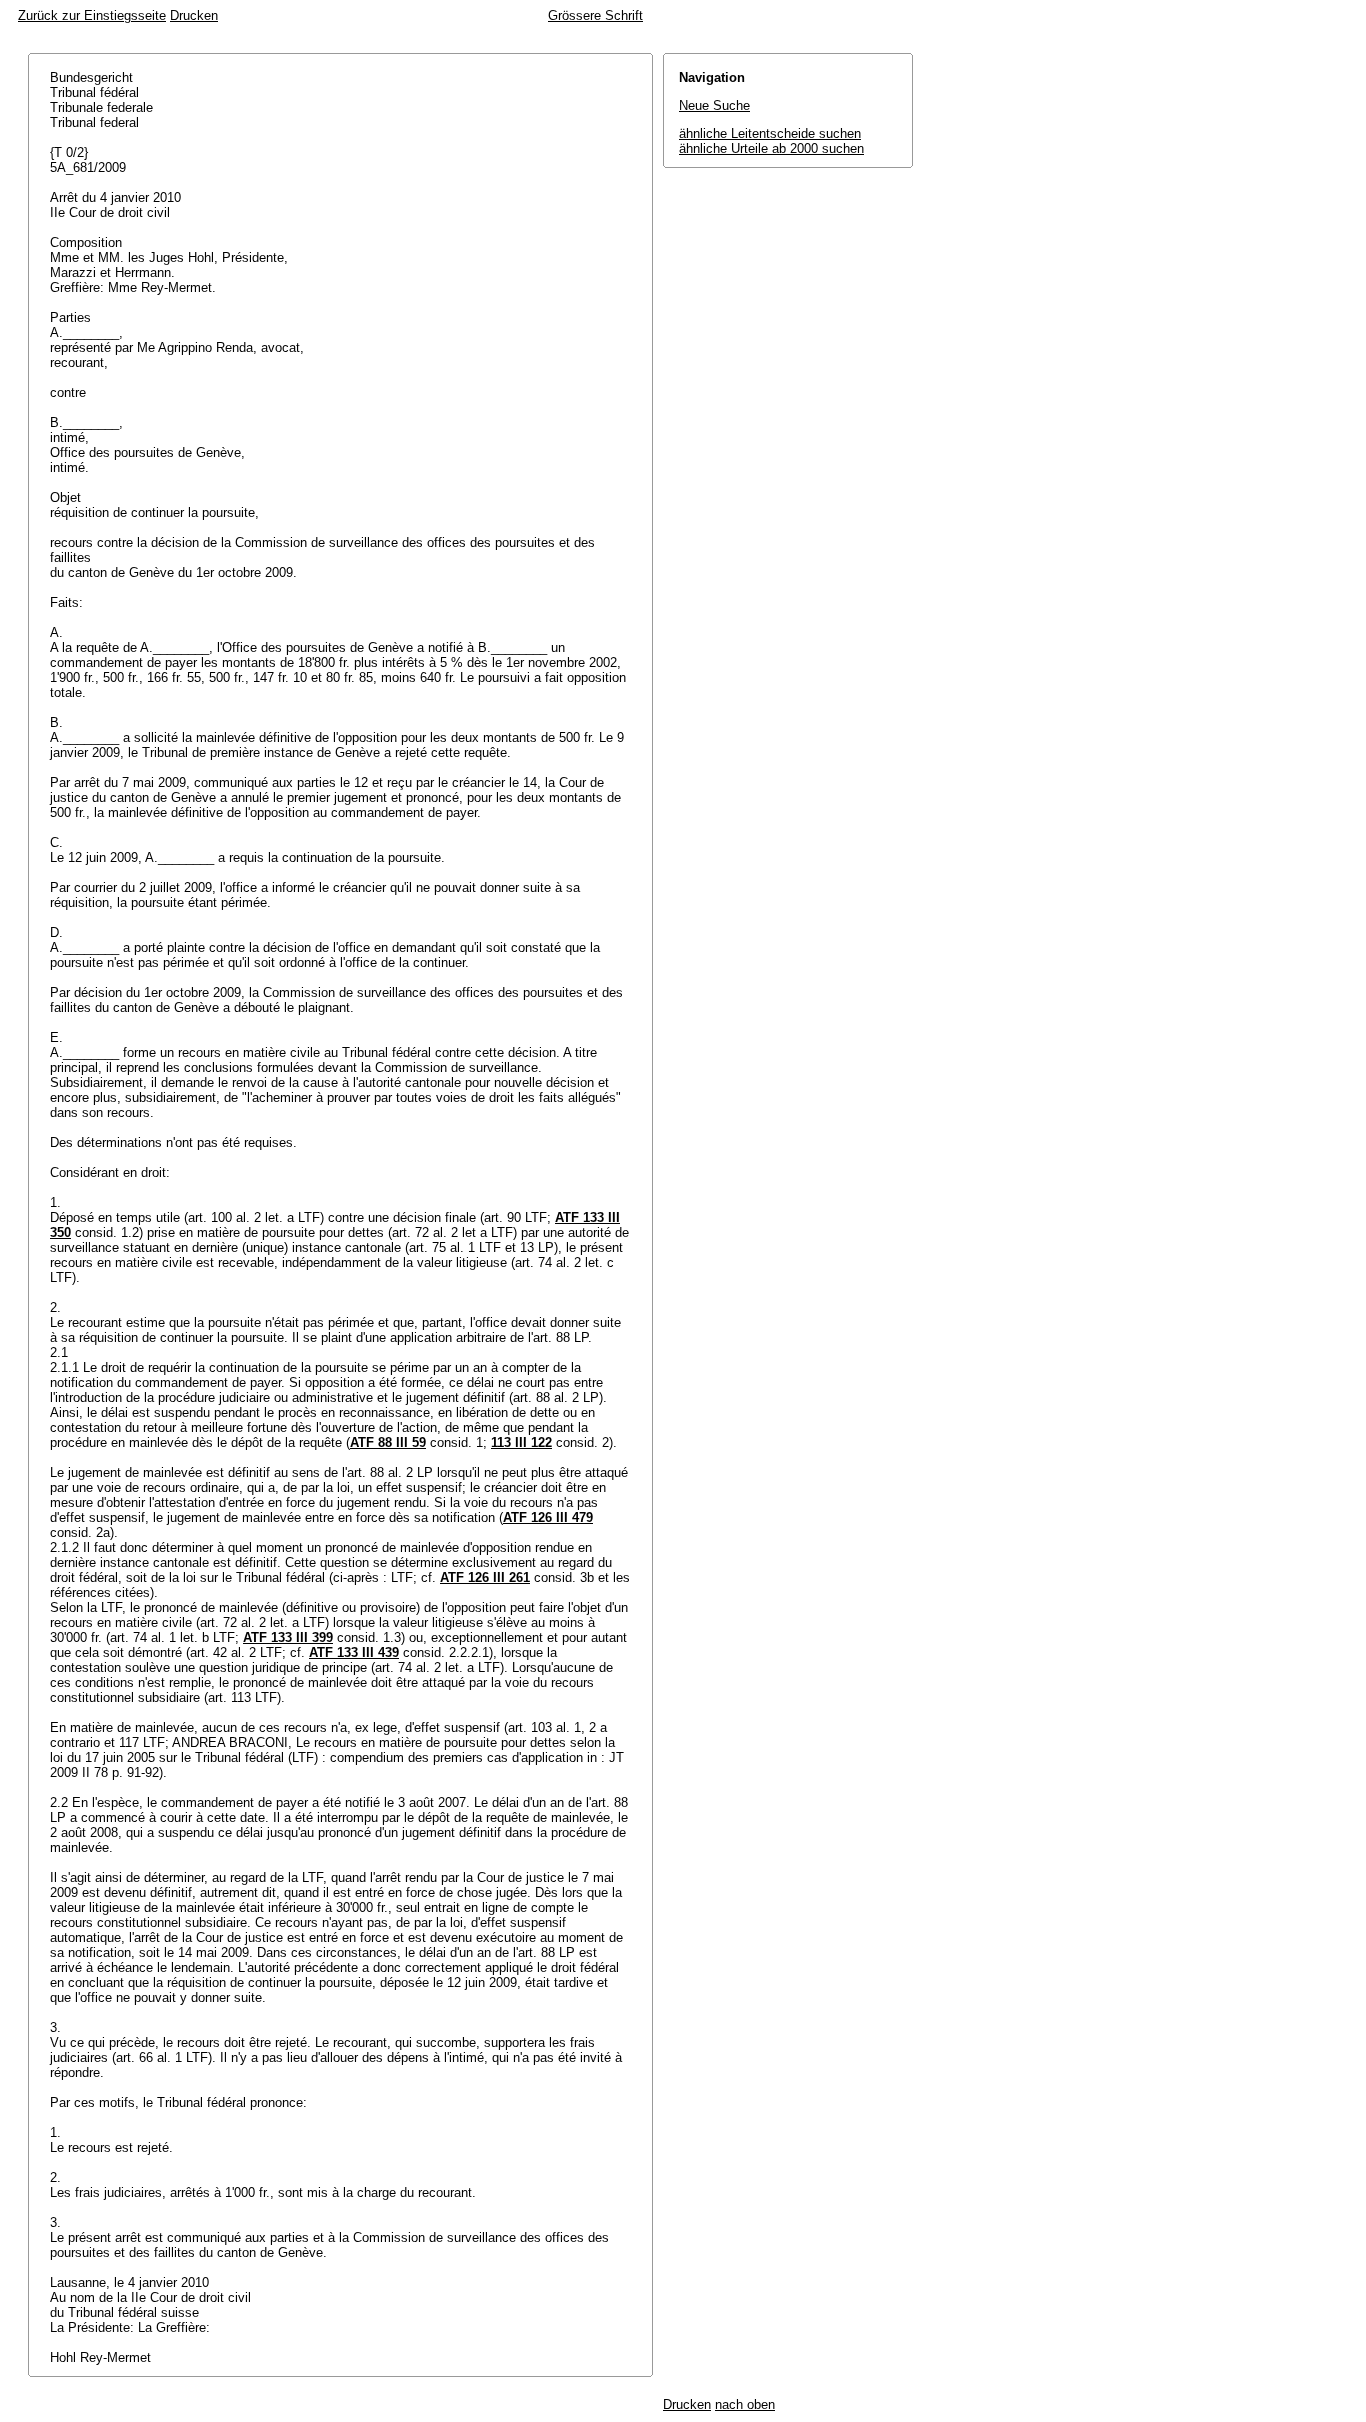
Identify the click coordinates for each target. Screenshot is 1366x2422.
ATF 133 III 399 (288, 1637)
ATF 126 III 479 (548, 1517)
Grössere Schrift (595, 15)
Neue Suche (714, 105)
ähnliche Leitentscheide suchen (770, 133)
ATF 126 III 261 (485, 1577)
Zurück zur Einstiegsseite (92, 15)
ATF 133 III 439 (354, 1652)
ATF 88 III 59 (388, 1442)
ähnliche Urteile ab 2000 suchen (771, 148)
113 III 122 (521, 1442)
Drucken (194, 15)
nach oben (745, 2404)
